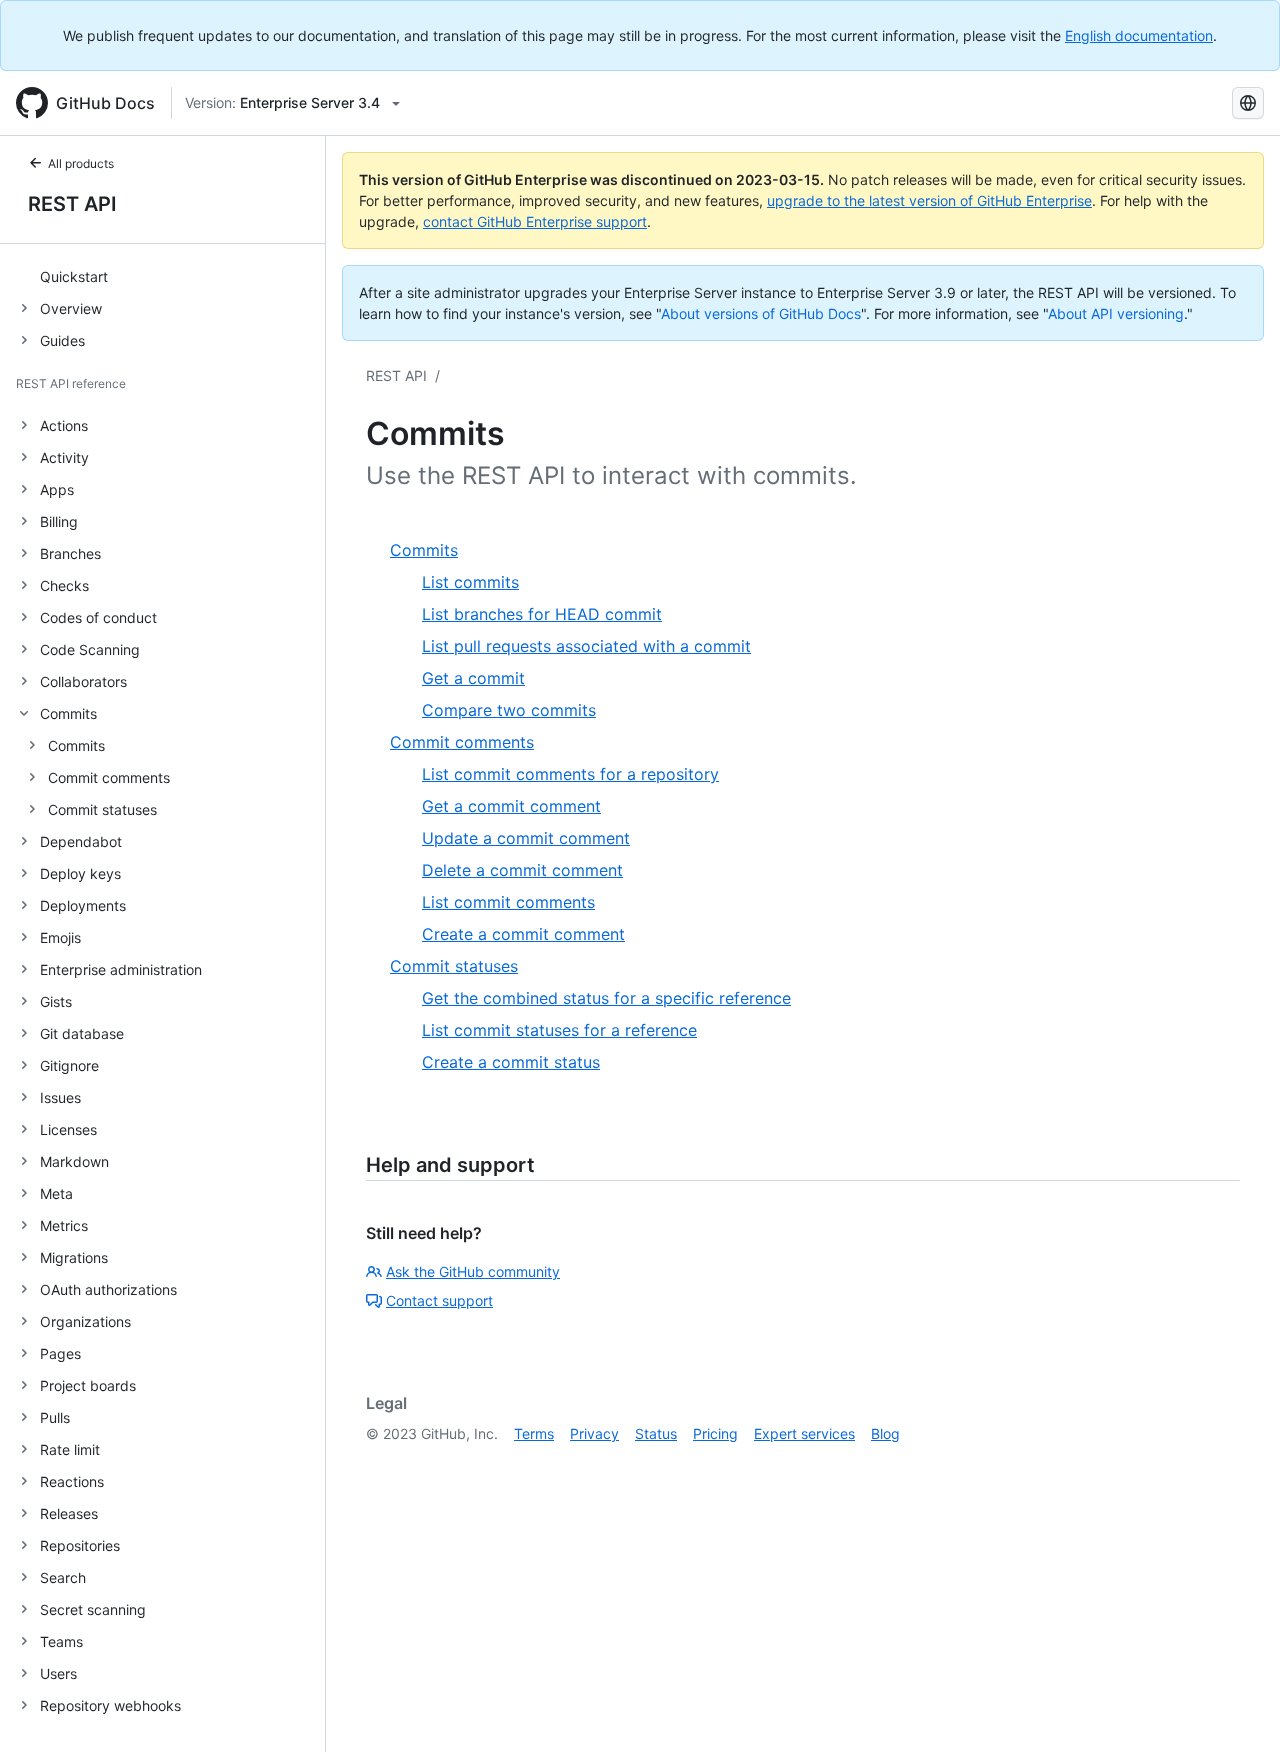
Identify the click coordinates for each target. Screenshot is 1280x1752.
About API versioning (1116, 313)
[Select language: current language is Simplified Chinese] (1248, 103)
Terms (534, 1433)
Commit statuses (102, 809)
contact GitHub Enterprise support (535, 221)
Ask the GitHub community (473, 1271)
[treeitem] (170, 276)
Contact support (439, 1300)
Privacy (594, 1433)
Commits (76, 745)
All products (81, 163)
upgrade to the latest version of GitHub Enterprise (929, 200)
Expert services (804, 1433)
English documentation (1139, 35)
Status (656, 1433)
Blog (885, 1433)
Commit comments (109, 777)
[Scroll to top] (1236, 1708)
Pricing (715, 1433)
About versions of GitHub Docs (761, 313)
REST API (72, 204)
